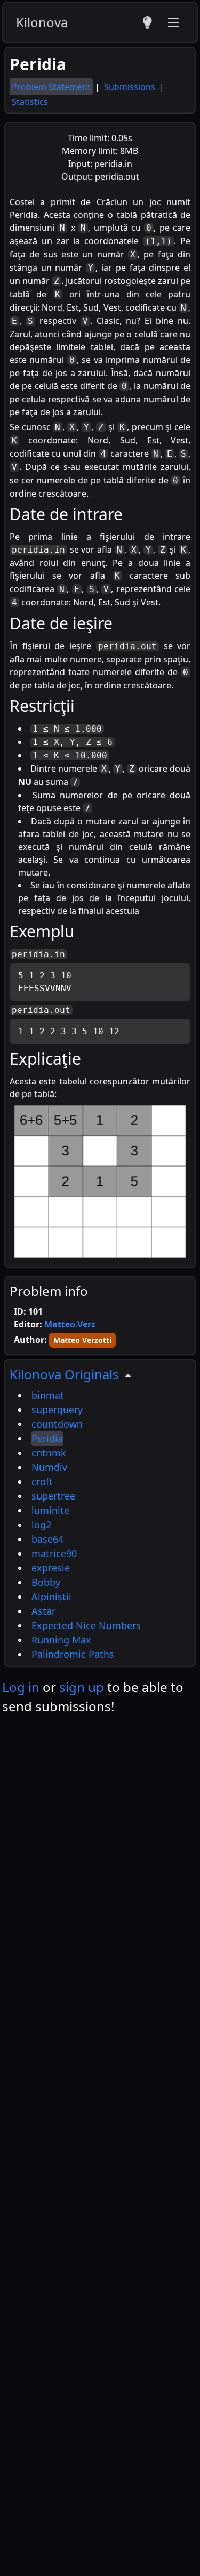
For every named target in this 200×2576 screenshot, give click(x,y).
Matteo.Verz (70, 1324)
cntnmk (49, 1453)
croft (42, 1481)
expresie (51, 1568)
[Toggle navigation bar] (173, 22)
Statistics (30, 102)
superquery (57, 1409)
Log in (21, 1687)
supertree (53, 1496)
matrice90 (54, 1553)
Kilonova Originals (64, 1374)
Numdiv (49, 1467)
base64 (47, 1539)
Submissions (131, 87)
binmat (48, 1395)
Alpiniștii (51, 1597)
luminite (50, 1510)
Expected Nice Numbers (86, 1625)
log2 (41, 1525)
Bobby (46, 1582)
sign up (82, 1687)
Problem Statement (51, 87)
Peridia (47, 1438)
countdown (57, 1424)
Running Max (61, 1640)
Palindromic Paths (73, 1654)
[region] (100, 1513)
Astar (43, 1611)
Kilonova (42, 22)
